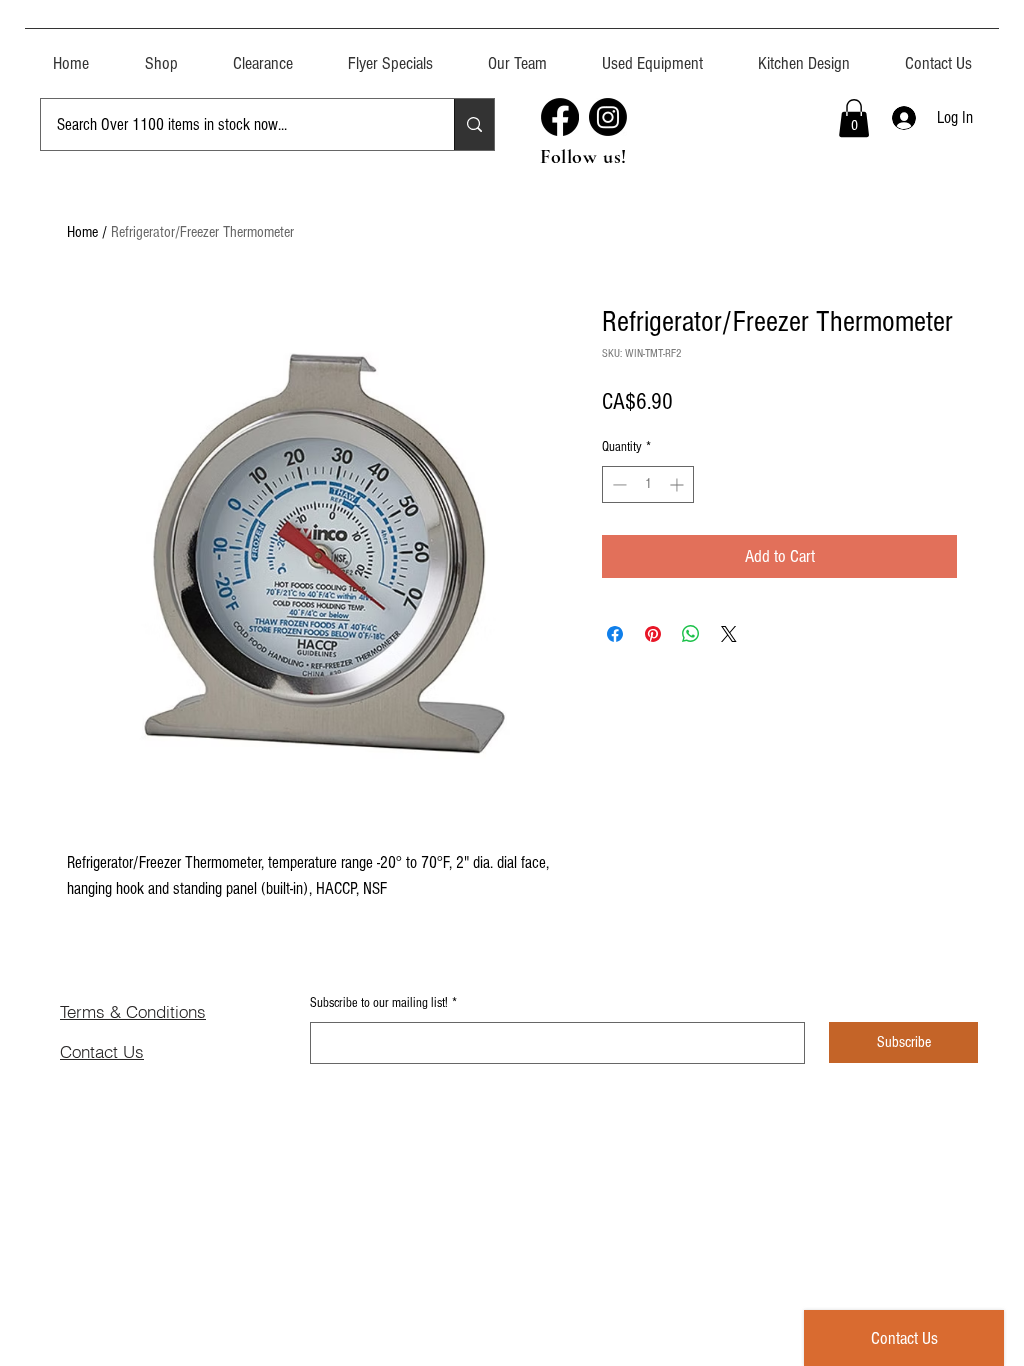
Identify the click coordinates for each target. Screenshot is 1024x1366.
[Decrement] (617, 484)
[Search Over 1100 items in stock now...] (474, 124)
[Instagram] (608, 117)
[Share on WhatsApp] (691, 634)
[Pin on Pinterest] (653, 634)
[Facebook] (560, 117)
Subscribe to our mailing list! (383, 1003)
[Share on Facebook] (615, 634)
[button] (652, 54)
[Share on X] (729, 634)
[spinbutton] (648, 484)
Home (82, 232)
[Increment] (678, 484)
